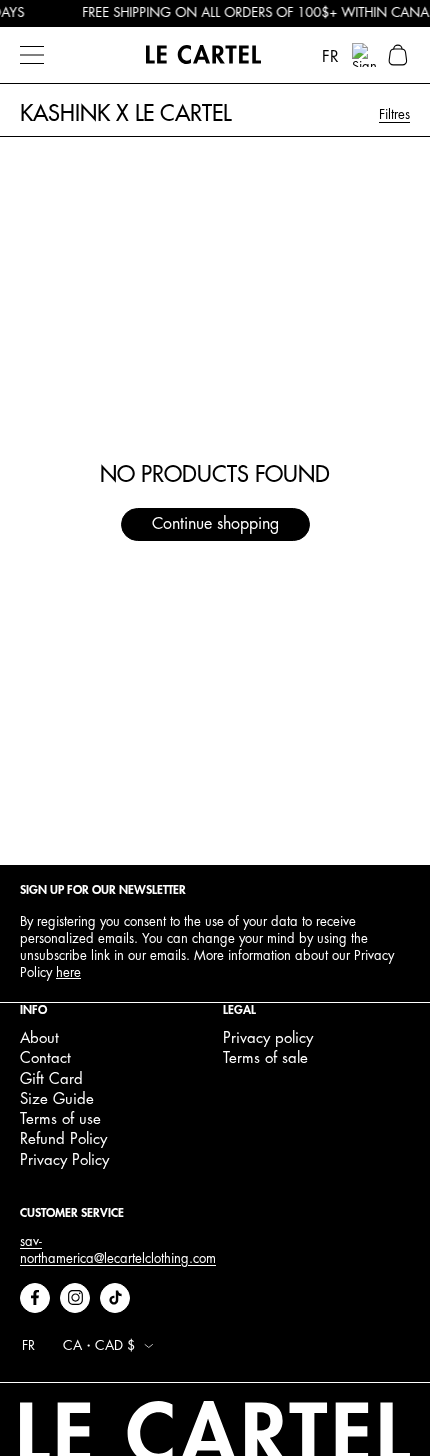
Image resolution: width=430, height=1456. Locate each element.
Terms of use (60, 1119)
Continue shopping (215, 524)
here (68, 972)
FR (330, 57)
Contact (45, 1058)
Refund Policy (63, 1139)
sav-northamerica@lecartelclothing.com (118, 1250)
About (39, 1038)
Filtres (394, 114)
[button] (398, 55)
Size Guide (57, 1099)
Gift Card (51, 1079)
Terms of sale (265, 1058)
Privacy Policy (64, 1160)
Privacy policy (268, 1038)
